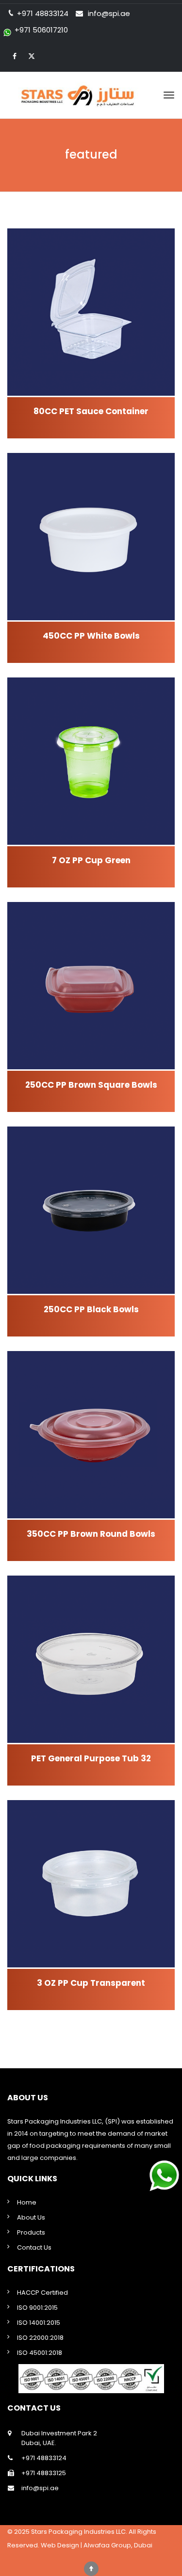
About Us (31, 2217)
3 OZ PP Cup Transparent (91, 1983)
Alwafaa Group (107, 2545)
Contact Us (34, 2247)
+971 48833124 (44, 2458)
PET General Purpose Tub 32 (91, 1758)
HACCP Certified (42, 2293)
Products (31, 2232)
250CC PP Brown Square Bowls (91, 1085)
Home (27, 2202)
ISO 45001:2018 (40, 2353)
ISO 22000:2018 (40, 2338)
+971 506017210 (41, 30)
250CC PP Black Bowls (91, 1309)
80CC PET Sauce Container (91, 411)
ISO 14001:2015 (39, 2323)
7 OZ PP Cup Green (91, 860)
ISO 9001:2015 (37, 2308)
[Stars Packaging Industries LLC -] (91, 95)
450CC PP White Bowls (91, 636)
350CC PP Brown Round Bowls (91, 1534)
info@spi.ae (109, 13)
